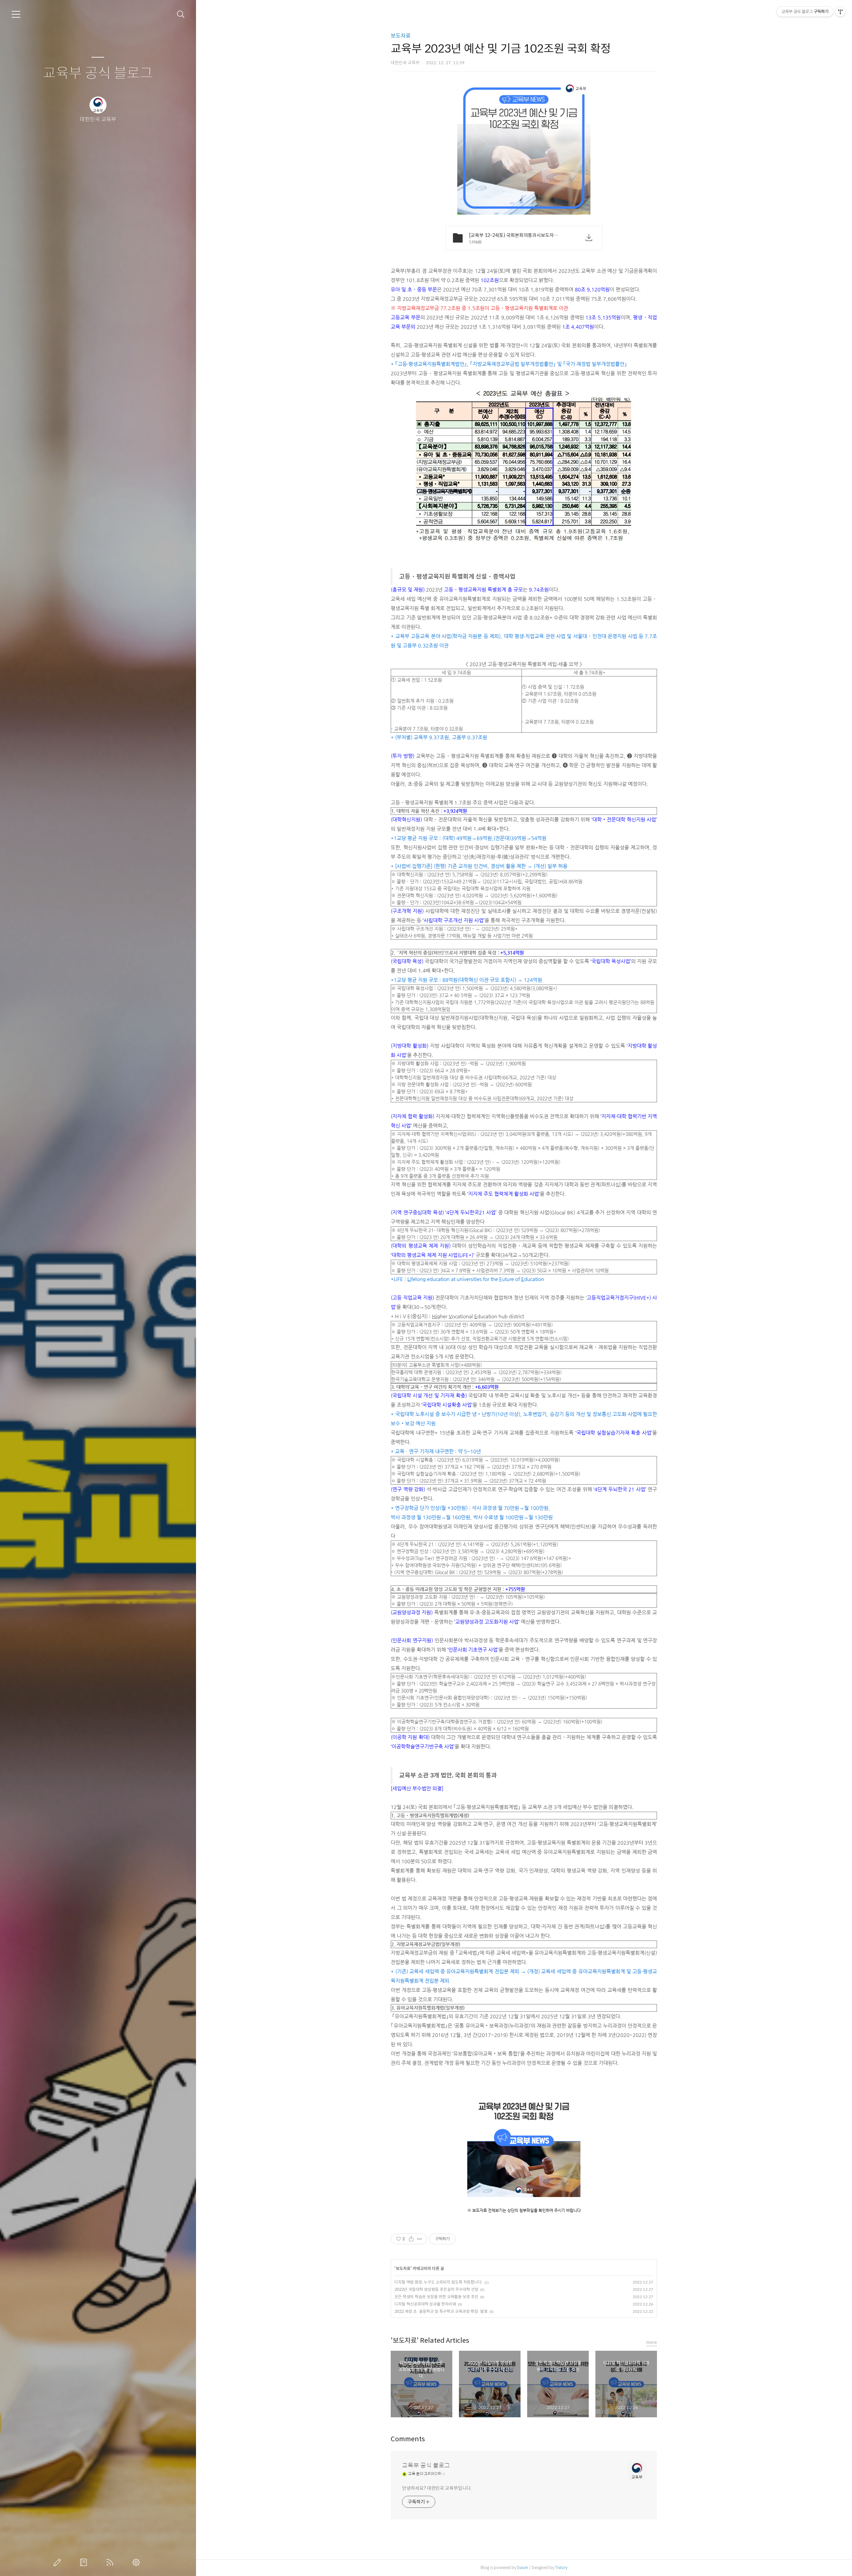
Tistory (561, 2568)
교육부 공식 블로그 (98, 73)
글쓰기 (59, 2562)
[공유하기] (411, 2239)
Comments (408, 2439)
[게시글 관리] (420, 2239)
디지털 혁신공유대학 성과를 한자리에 (425, 2304)
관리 (137, 2562)
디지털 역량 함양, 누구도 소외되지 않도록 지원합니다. (438, 2282)
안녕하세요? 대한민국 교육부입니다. (437, 2488)
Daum (523, 2568)
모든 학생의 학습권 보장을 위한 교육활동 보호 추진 (436, 2297)
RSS (111, 2562)
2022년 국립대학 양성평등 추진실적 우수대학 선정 (436, 2289)
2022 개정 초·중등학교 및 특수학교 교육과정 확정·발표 (441, 2311)
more (652, 2342)
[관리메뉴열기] (840, 12)
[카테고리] (16, 14)
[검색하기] (181, 14)
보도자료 (401, 36)
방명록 (85, 2562)
